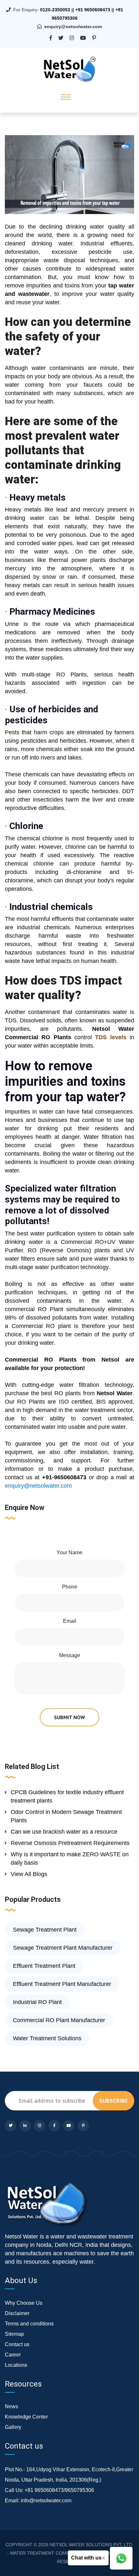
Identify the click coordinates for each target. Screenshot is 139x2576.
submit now (69, 1717)
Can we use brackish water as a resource (64, 1832)
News (11, 2406)
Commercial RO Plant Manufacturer (59, 2020)
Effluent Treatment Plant (44, 1966)
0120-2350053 (55, 10)
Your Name (69, 1552)
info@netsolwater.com (46, 2501)
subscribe (113, 2101)
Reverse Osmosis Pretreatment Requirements (70, 1843)
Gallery (13, 2427)
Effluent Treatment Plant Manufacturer (62, 1984)
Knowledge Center (26, 2417)
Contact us (17, 2344)
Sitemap (14, 2334)
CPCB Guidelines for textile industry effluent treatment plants (67, 1796)
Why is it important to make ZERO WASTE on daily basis (70, 1859)
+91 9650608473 (93, 10)
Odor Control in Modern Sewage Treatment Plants (66, 1816)
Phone (70, 1587)
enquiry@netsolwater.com (73, 27)
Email (70, 1621)
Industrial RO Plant (37, 2002)
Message (70, 1655)
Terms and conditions (29, 2324)
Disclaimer (17, 2313)
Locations (16, 2365)
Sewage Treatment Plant (45, 1930)
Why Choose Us (24, 2303)
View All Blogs (29, 1874)
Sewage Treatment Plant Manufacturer (63, 1948)
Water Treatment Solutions (47, 2038)
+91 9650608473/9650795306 (59, 2490)
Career (13, 2355)
